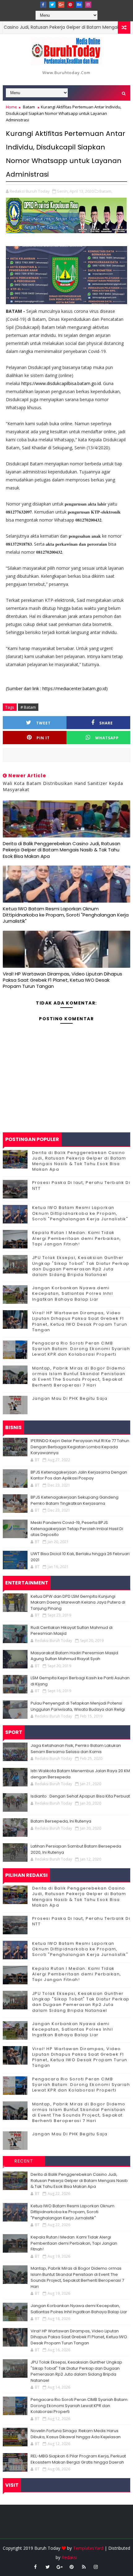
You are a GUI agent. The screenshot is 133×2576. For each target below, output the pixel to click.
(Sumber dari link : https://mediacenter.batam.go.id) (57, 688)
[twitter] (52, 5)
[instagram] (88, 5)
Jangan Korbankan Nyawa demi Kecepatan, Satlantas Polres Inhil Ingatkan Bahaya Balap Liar (73, 1293)
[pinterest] (70, 5)
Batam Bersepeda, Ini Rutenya (61, 1821)
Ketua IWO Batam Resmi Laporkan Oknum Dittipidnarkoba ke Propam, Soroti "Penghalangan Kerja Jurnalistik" (66, 915)
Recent (24, 2161)
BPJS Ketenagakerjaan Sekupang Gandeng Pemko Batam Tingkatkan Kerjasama (75, 1500)
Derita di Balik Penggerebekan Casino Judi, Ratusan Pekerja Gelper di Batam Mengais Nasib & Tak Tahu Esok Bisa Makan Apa (62, 850)
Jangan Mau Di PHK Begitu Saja (70, 1398)
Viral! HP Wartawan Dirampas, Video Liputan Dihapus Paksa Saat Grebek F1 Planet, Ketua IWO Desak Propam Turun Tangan (62, 980)
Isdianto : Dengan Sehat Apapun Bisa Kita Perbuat (80, 1796)
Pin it (43, 738)
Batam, (106, 191)
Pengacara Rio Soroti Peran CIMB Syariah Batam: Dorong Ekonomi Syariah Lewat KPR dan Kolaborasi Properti (81, 1349)
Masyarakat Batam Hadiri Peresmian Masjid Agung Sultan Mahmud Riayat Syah (74, 1656)
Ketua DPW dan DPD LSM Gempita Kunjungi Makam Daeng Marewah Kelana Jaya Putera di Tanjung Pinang (78, 1602)
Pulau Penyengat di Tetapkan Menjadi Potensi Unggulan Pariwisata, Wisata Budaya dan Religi (78, 1706)
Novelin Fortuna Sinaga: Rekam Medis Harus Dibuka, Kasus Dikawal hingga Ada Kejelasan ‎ (76, 2434)
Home (11, 107)
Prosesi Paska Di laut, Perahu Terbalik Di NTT (81, 1185)
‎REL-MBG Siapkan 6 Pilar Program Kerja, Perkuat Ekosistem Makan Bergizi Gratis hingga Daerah (78, 2459)
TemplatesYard (88, 2548)
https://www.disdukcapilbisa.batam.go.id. (62, 383)
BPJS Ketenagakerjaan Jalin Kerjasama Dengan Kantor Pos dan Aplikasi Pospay (79, 1475)
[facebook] (43, 5)
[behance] (79, 5)
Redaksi (69, 2557)
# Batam (28, 707)
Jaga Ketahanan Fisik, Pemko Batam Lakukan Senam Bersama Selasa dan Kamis (76, 1749)
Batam (29, 107)
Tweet (43, 723)
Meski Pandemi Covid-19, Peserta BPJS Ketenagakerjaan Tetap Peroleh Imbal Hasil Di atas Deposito (77, 1529)
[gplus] (61, 5)
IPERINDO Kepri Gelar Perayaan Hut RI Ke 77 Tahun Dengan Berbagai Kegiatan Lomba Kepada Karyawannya (80, 1447)
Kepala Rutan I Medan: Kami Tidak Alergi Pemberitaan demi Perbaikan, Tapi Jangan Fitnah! (77, 1238)
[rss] (84, 2567)
